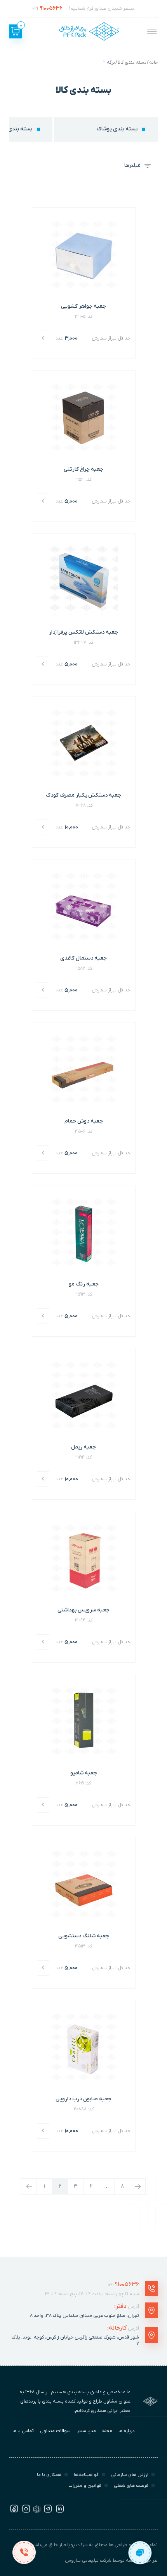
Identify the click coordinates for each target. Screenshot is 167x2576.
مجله (107, 2431)
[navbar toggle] (152, 31)
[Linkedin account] (60, 2512)
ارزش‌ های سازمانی (130, 2475)
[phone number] (24, 2552)
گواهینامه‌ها (86, 2475)
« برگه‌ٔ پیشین (29, 2186)
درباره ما (127, 2431)
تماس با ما (23, 2431)
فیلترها (132, 165)
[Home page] (89, 31)
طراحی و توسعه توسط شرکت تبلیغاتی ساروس (111, 2560)
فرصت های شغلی (131, 2486)
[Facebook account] (14, 2512)
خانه (153, 62)
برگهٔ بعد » (138, 2186)
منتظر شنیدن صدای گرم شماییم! (83, 8)
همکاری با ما (49, 2475)
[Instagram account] (26, 2512)
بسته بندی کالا (132, 62)
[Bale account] (37, 2512)
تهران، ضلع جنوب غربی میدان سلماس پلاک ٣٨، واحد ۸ (84, 2316)
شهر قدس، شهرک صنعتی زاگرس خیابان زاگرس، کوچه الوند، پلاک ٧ (75, 2340)
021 (124, 2285)
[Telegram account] (48, 2512)
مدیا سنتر (86, 2431)
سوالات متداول (55, 2431)
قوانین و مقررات (85, 2486)
